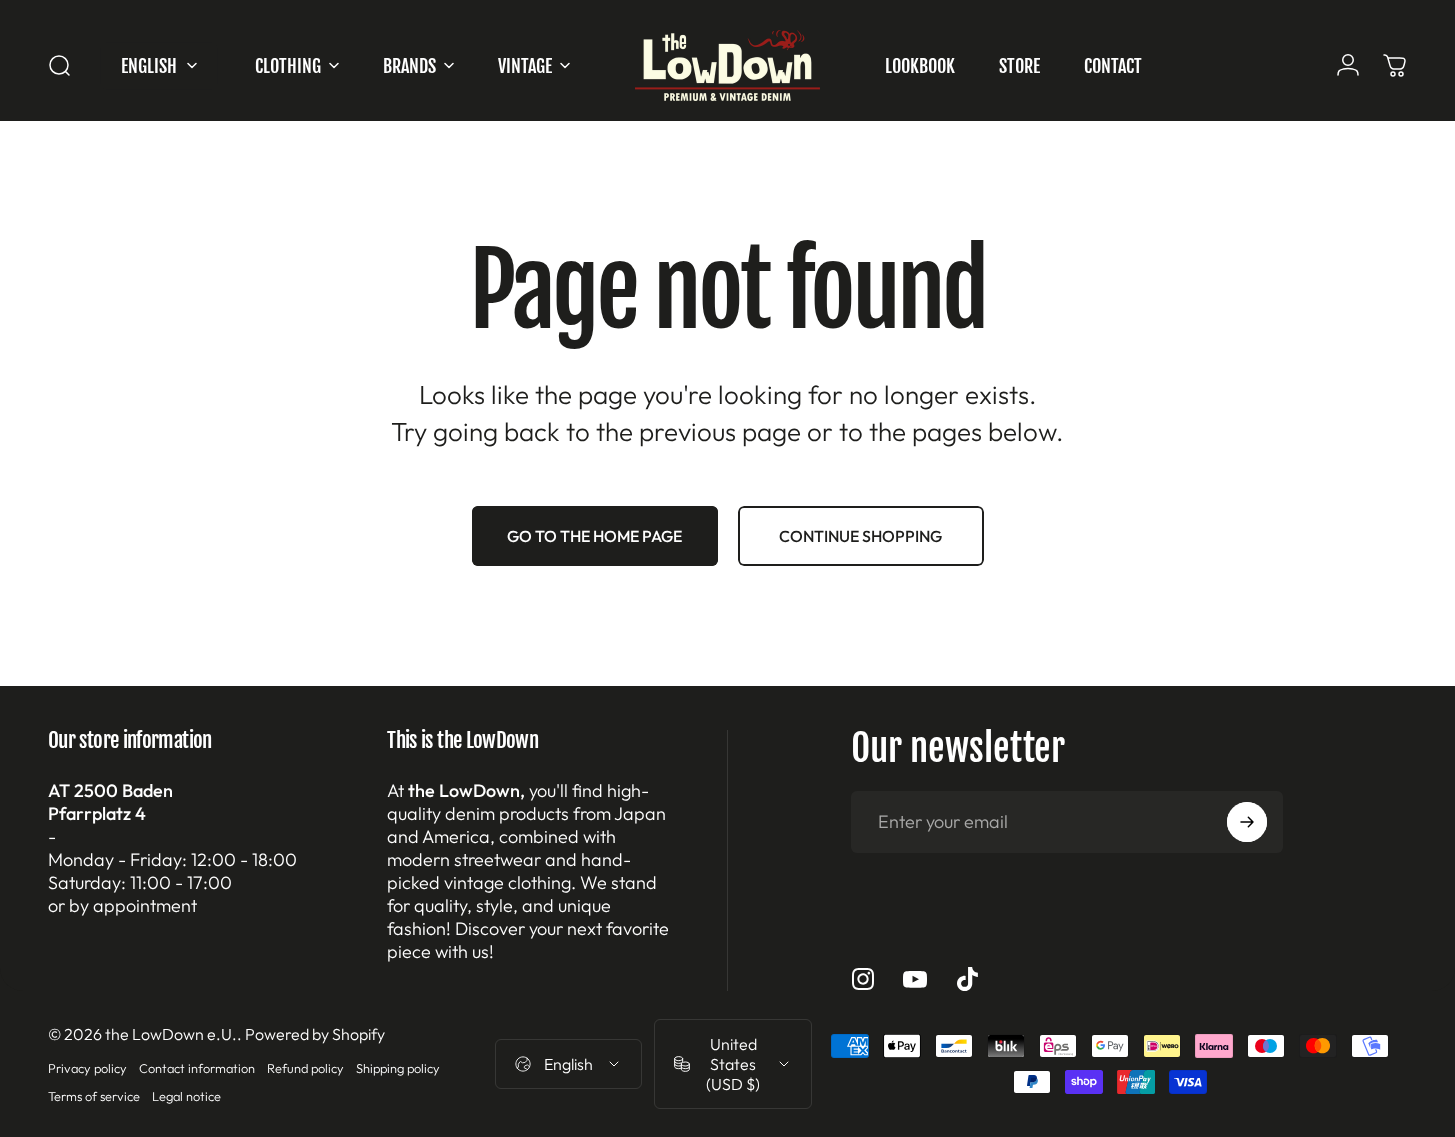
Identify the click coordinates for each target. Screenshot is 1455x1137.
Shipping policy (398, 1068)
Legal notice (186, 1096)
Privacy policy (87, 1068)
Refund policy (305, 1068)
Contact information (197, 1068)
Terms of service (94, 1096)
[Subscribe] (1247, 822)
